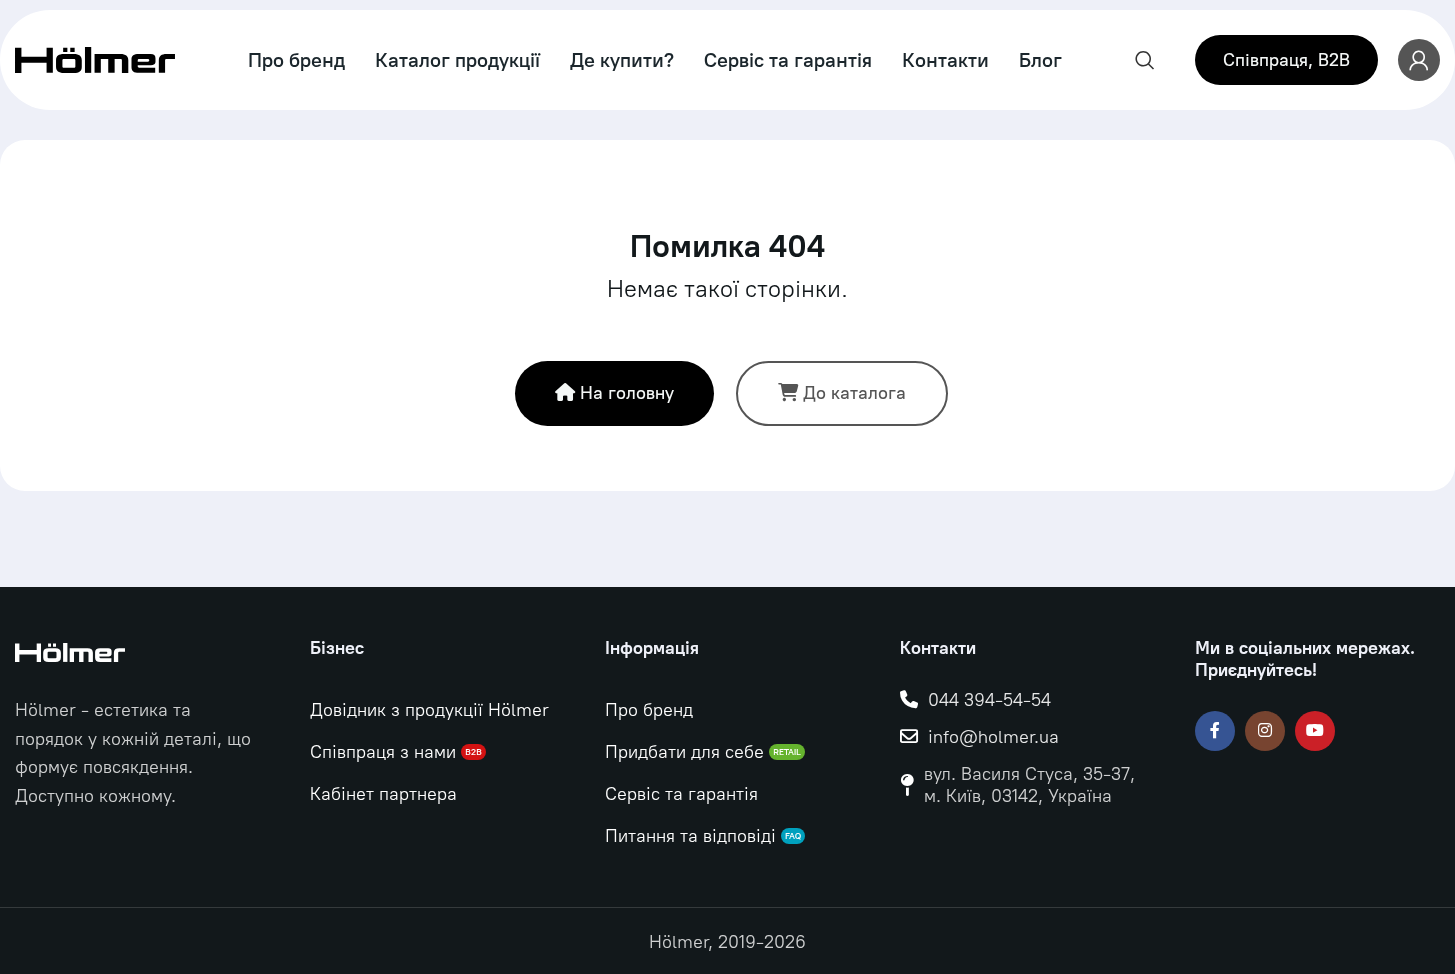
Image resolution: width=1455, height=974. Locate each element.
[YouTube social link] (1315, 731)
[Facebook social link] (1215, 731)
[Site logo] (95, 59)
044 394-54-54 (989, 700)
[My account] (1419, 60)
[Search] (1145, 60)
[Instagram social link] (1265, 731)
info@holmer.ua (993, 737)
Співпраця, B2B (1286, 60)
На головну (627, 393)
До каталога (854, 393)
